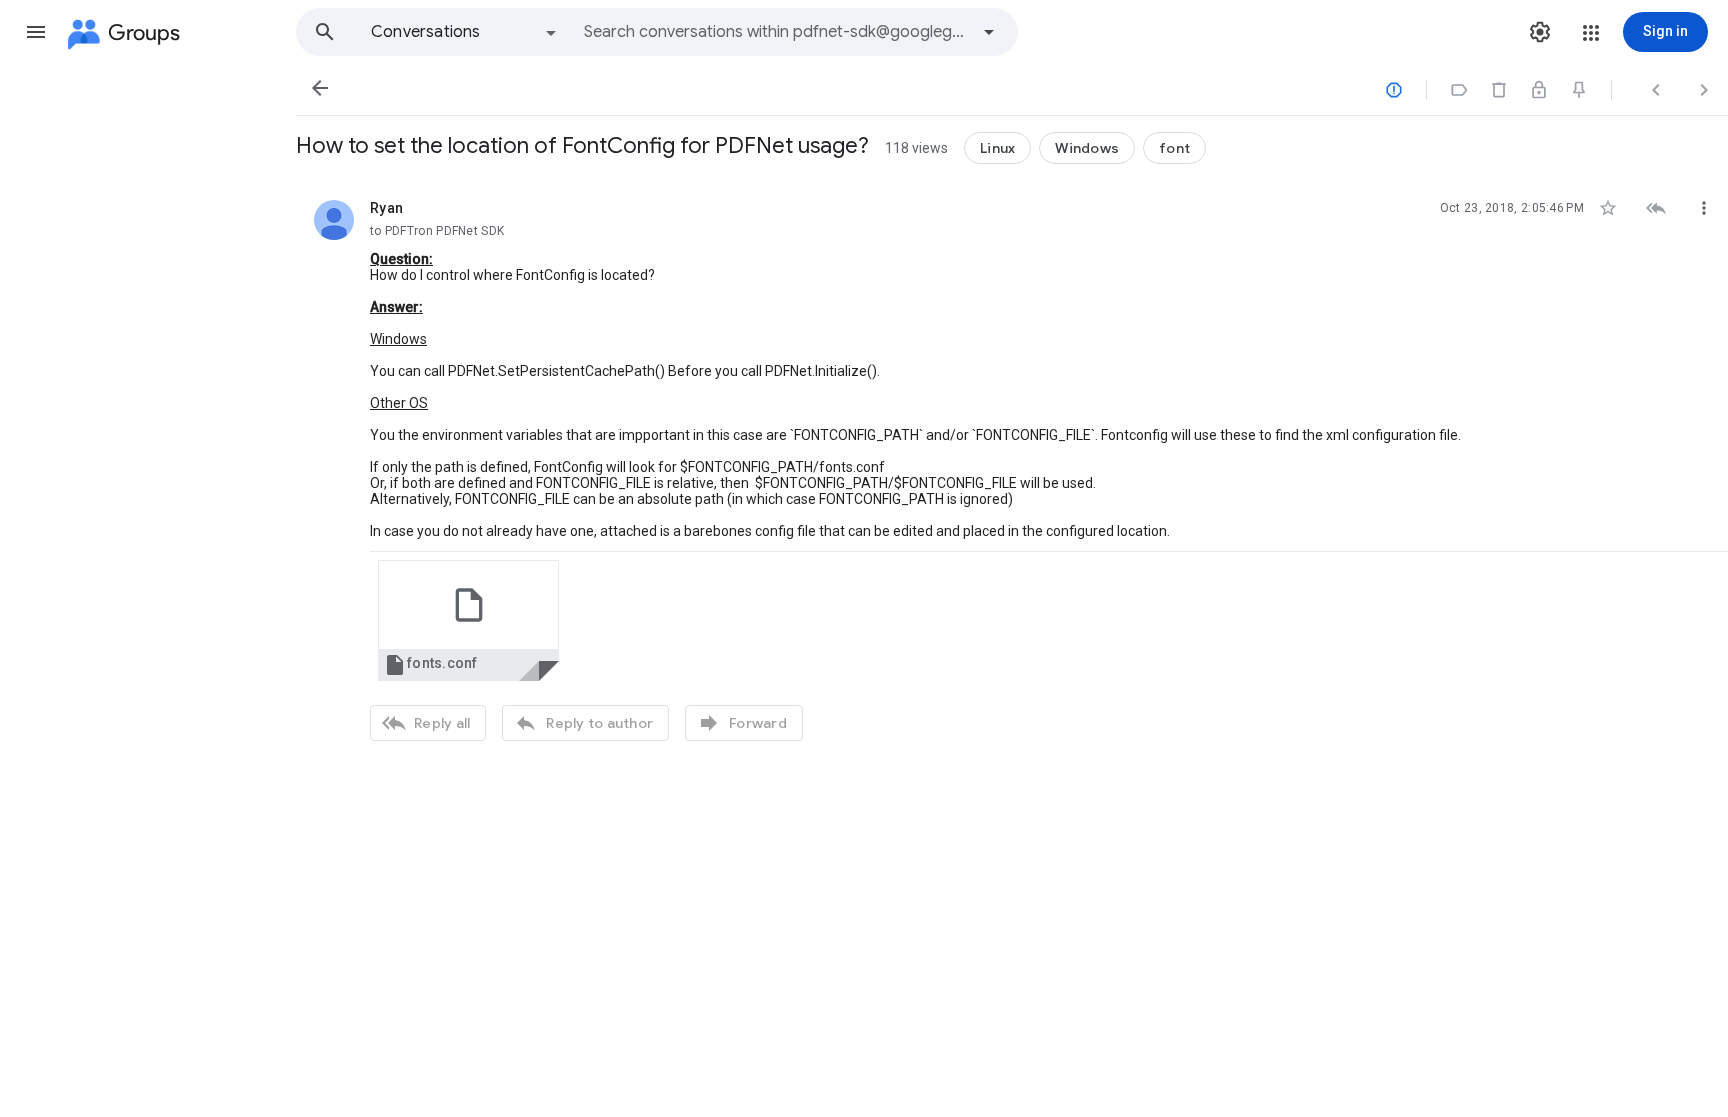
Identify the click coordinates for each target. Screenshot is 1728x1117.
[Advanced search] (989, 32)
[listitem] (1012, 468)
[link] (468, 620)
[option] (465, 32)
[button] (36, 32)
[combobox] (776, 32)
